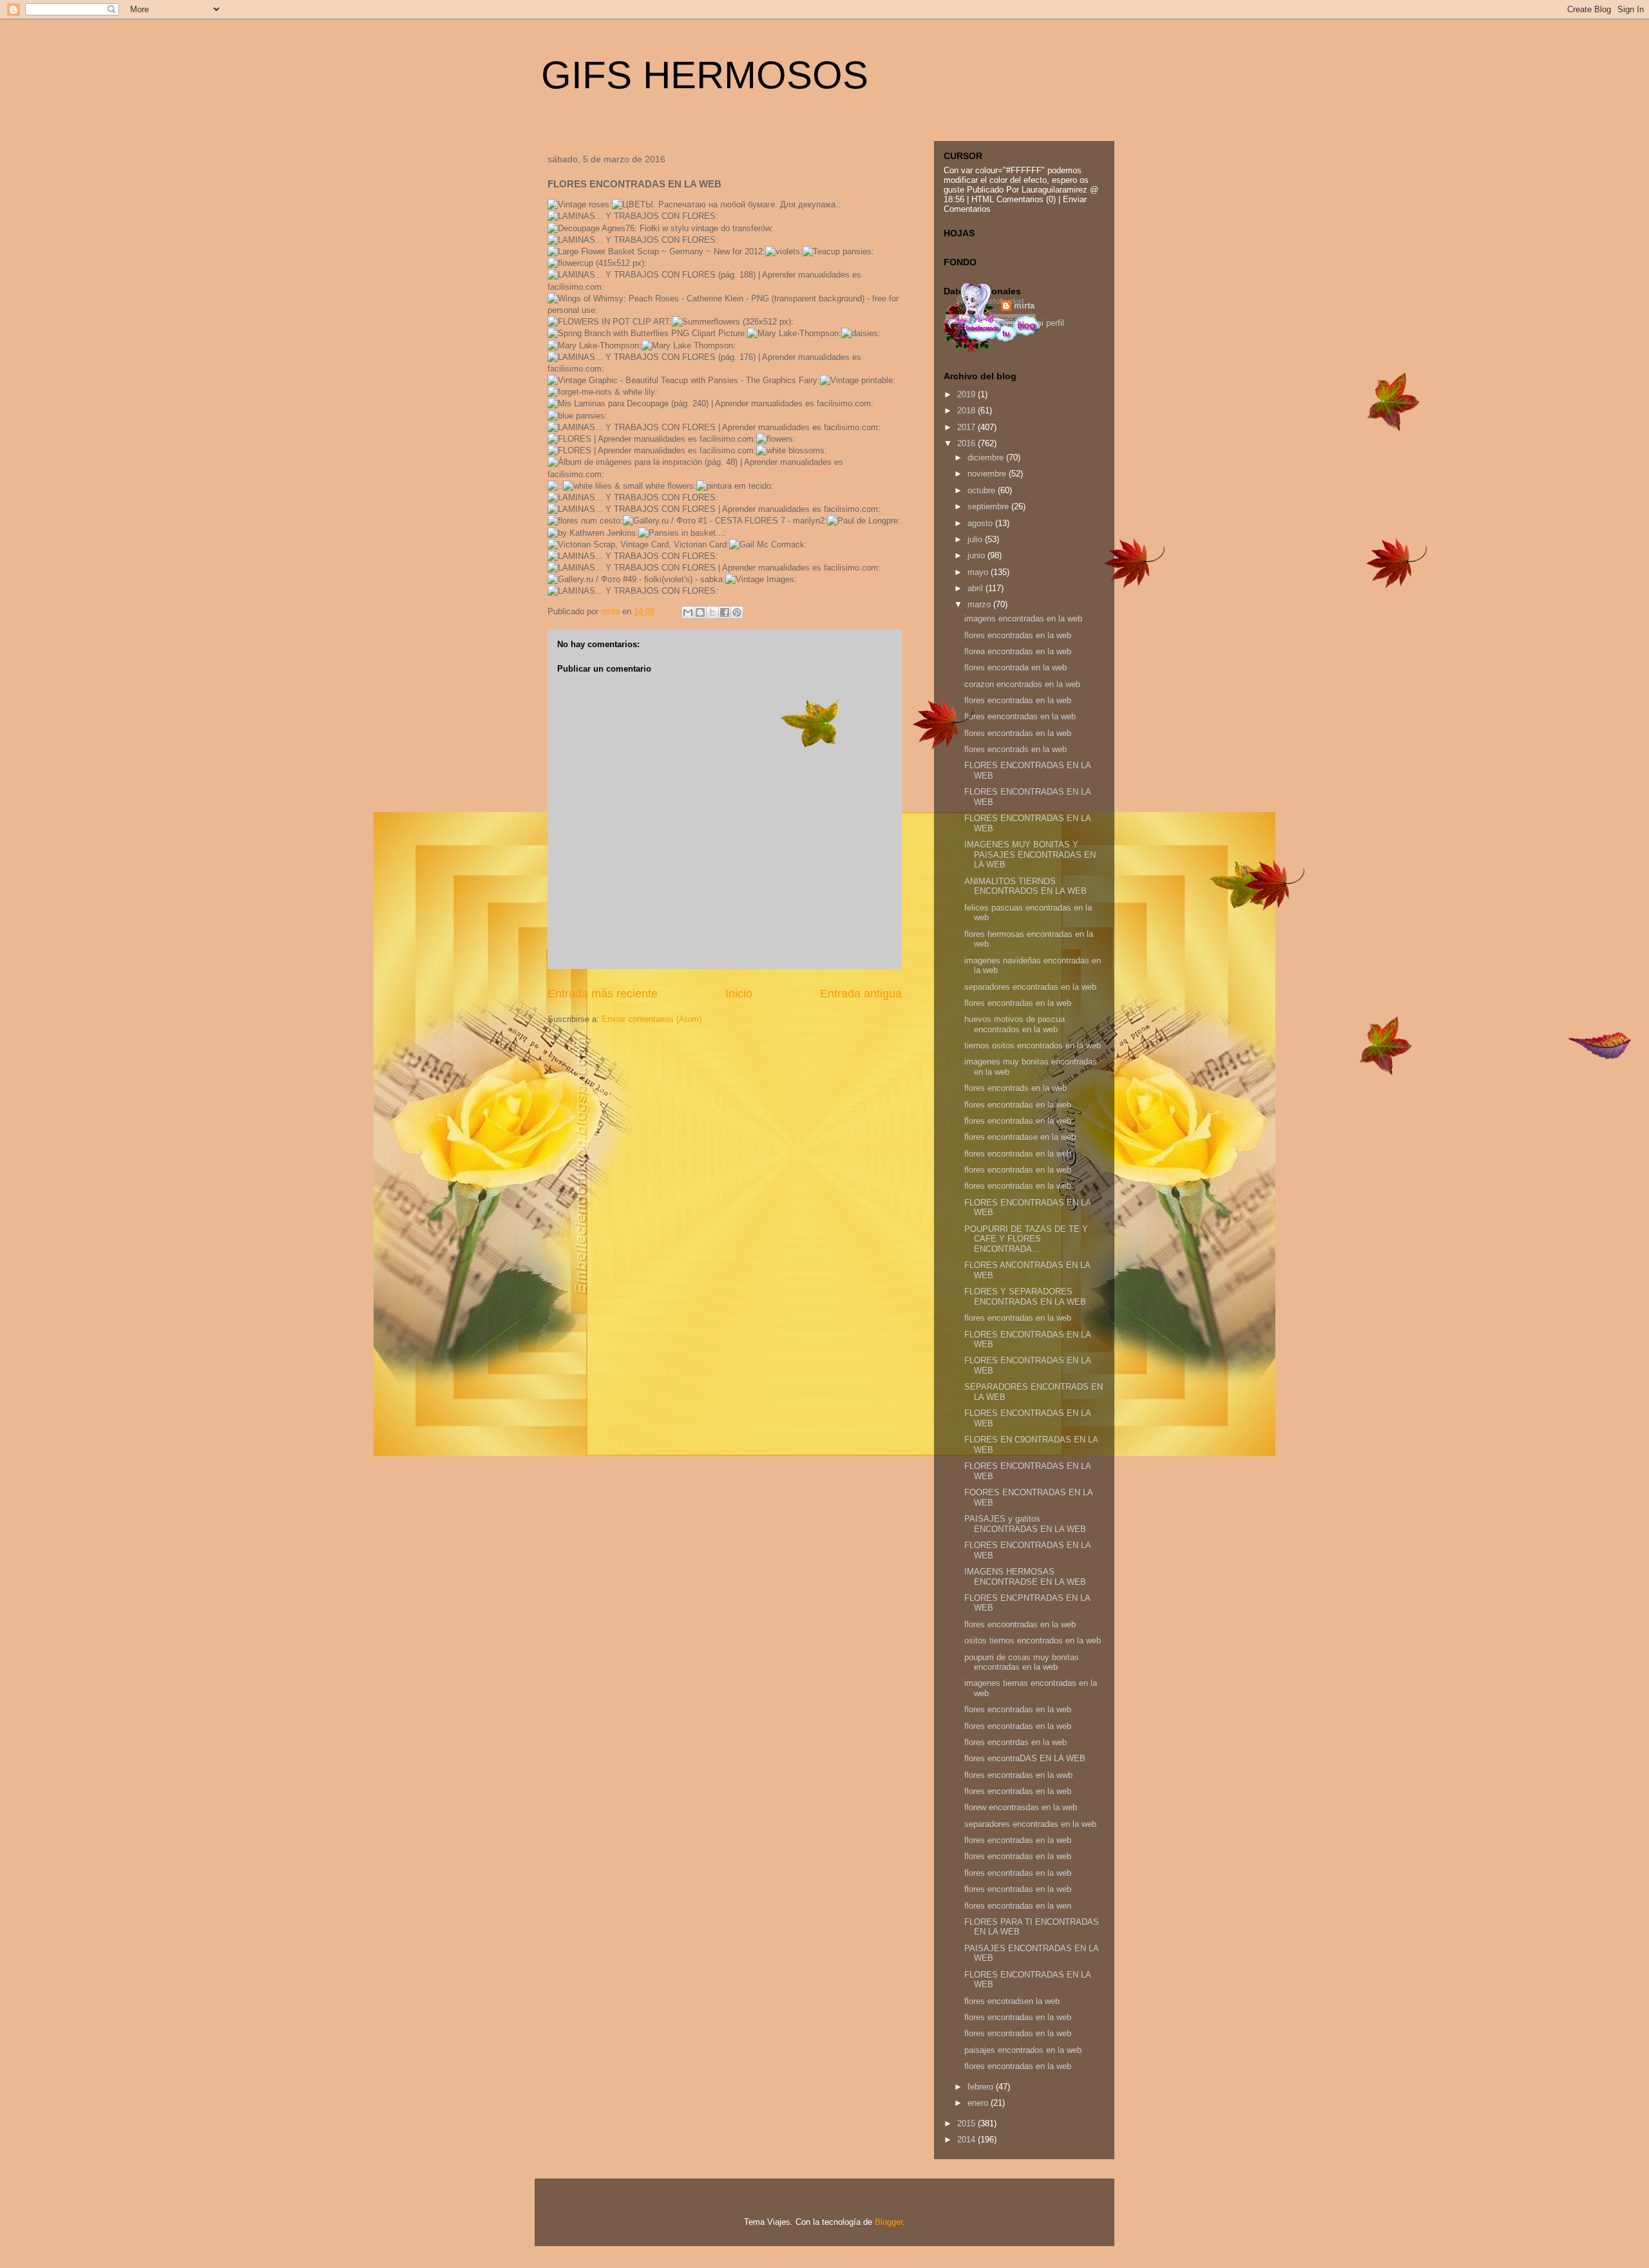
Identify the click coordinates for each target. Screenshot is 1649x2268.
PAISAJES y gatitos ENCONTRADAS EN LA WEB (1025, 1524)
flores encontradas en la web (1018, 635)
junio (977, 555)
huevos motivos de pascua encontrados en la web (1015, 1024)
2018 (967, 411)
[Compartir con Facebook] (725, 612)
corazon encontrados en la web (1022, 684)
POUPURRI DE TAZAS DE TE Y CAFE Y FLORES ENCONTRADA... (1026, 1239)
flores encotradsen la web (1012, 2001)
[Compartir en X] (712, 612)
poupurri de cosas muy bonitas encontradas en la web (1022, 1662)
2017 (967, 427)
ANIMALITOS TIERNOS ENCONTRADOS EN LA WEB (1025, 886)
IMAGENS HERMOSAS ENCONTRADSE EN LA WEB (1025, 1577)
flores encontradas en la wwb (1018, 1775)
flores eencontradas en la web (1020, 716)
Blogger (889, 2222)
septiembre (989, 506)
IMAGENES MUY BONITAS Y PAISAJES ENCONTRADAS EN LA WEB (1030, 855)
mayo (979, 572)
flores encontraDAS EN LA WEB (1025, 1758)
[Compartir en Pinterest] (737, 612)
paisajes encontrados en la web (1023, 2050)
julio (976, 539)
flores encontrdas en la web (1015, 1742)
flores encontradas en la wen (1018, 1906)
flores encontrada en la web (1015, 667)
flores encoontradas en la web (1020, 1624)
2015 (967, 2123)
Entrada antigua (861, 994)
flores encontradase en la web (1020, 1137)
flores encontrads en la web (1015, 749)
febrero (982, 2087)
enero (979, 2103)
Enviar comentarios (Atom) (652, 1019)
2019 (967, 394)
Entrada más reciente (603, 994)
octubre (983, 490)
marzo (980, 604)
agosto (981, 523)
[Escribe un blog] (700, 612)
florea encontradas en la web (1018, 651)
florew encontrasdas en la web (1021, 1807)
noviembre (988, 474)
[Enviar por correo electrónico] (688, 612)
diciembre (987, 458)
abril (977, 588)
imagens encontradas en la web (1023, 619)
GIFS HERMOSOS (705, 75)
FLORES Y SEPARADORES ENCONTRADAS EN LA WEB (1025, 1297)
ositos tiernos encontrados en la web (1033, 1640)
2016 (967, 443)
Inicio (739, 994)
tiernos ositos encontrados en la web (1033, 1045)
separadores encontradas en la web (1030, 987)
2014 (967, 2140)
